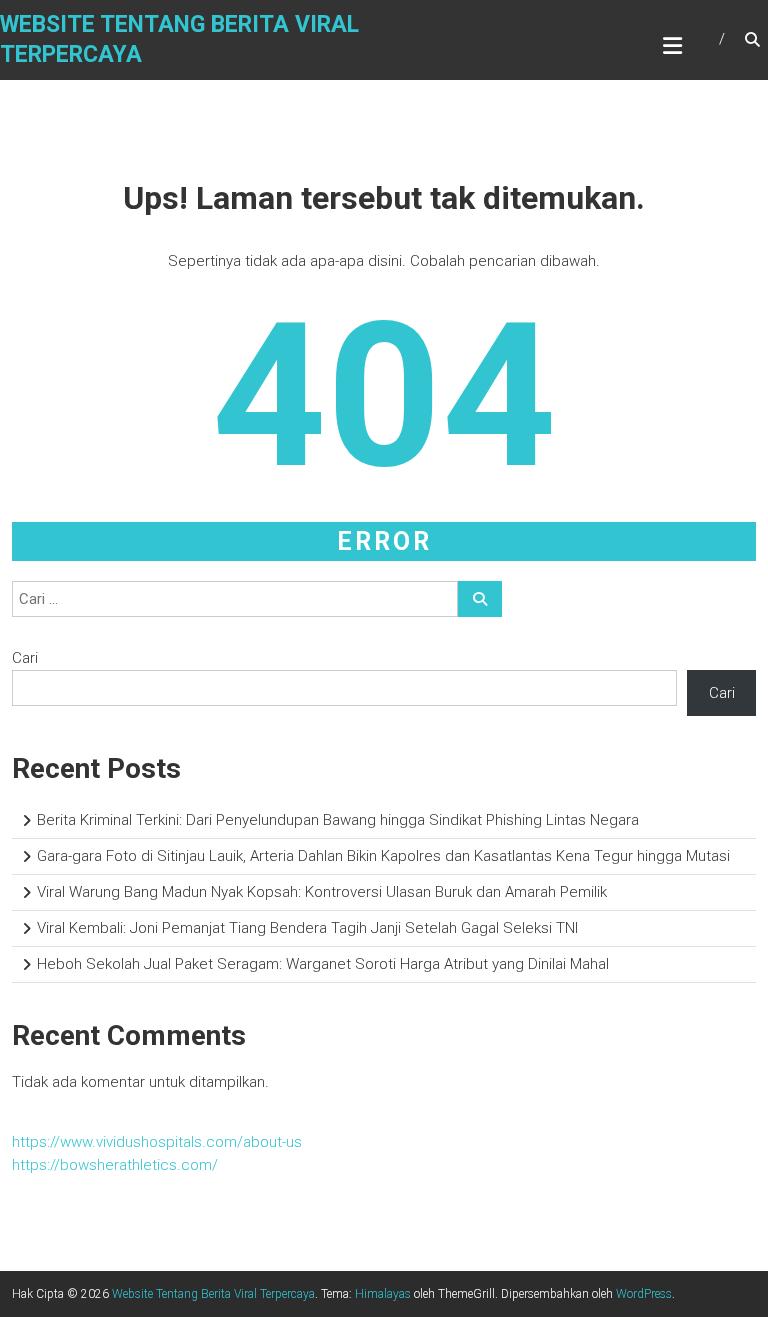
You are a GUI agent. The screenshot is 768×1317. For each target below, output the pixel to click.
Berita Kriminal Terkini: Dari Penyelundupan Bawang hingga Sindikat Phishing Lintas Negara (338, 820)
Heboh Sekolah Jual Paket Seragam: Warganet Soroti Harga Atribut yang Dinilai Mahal (323, 964)
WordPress (644, 1294)
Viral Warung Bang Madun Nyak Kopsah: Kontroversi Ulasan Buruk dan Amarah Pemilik (322, 892)
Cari (25, 658)
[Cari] (480, 599)
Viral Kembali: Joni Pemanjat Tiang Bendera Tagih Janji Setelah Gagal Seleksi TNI (307, 928)
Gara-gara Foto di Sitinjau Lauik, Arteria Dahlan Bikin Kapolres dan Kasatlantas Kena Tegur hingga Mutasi (383, 856)
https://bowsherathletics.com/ (115, 1165)
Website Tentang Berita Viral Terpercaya (213, 1294)
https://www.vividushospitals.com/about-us (157, 1142)
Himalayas (383, 1294)
